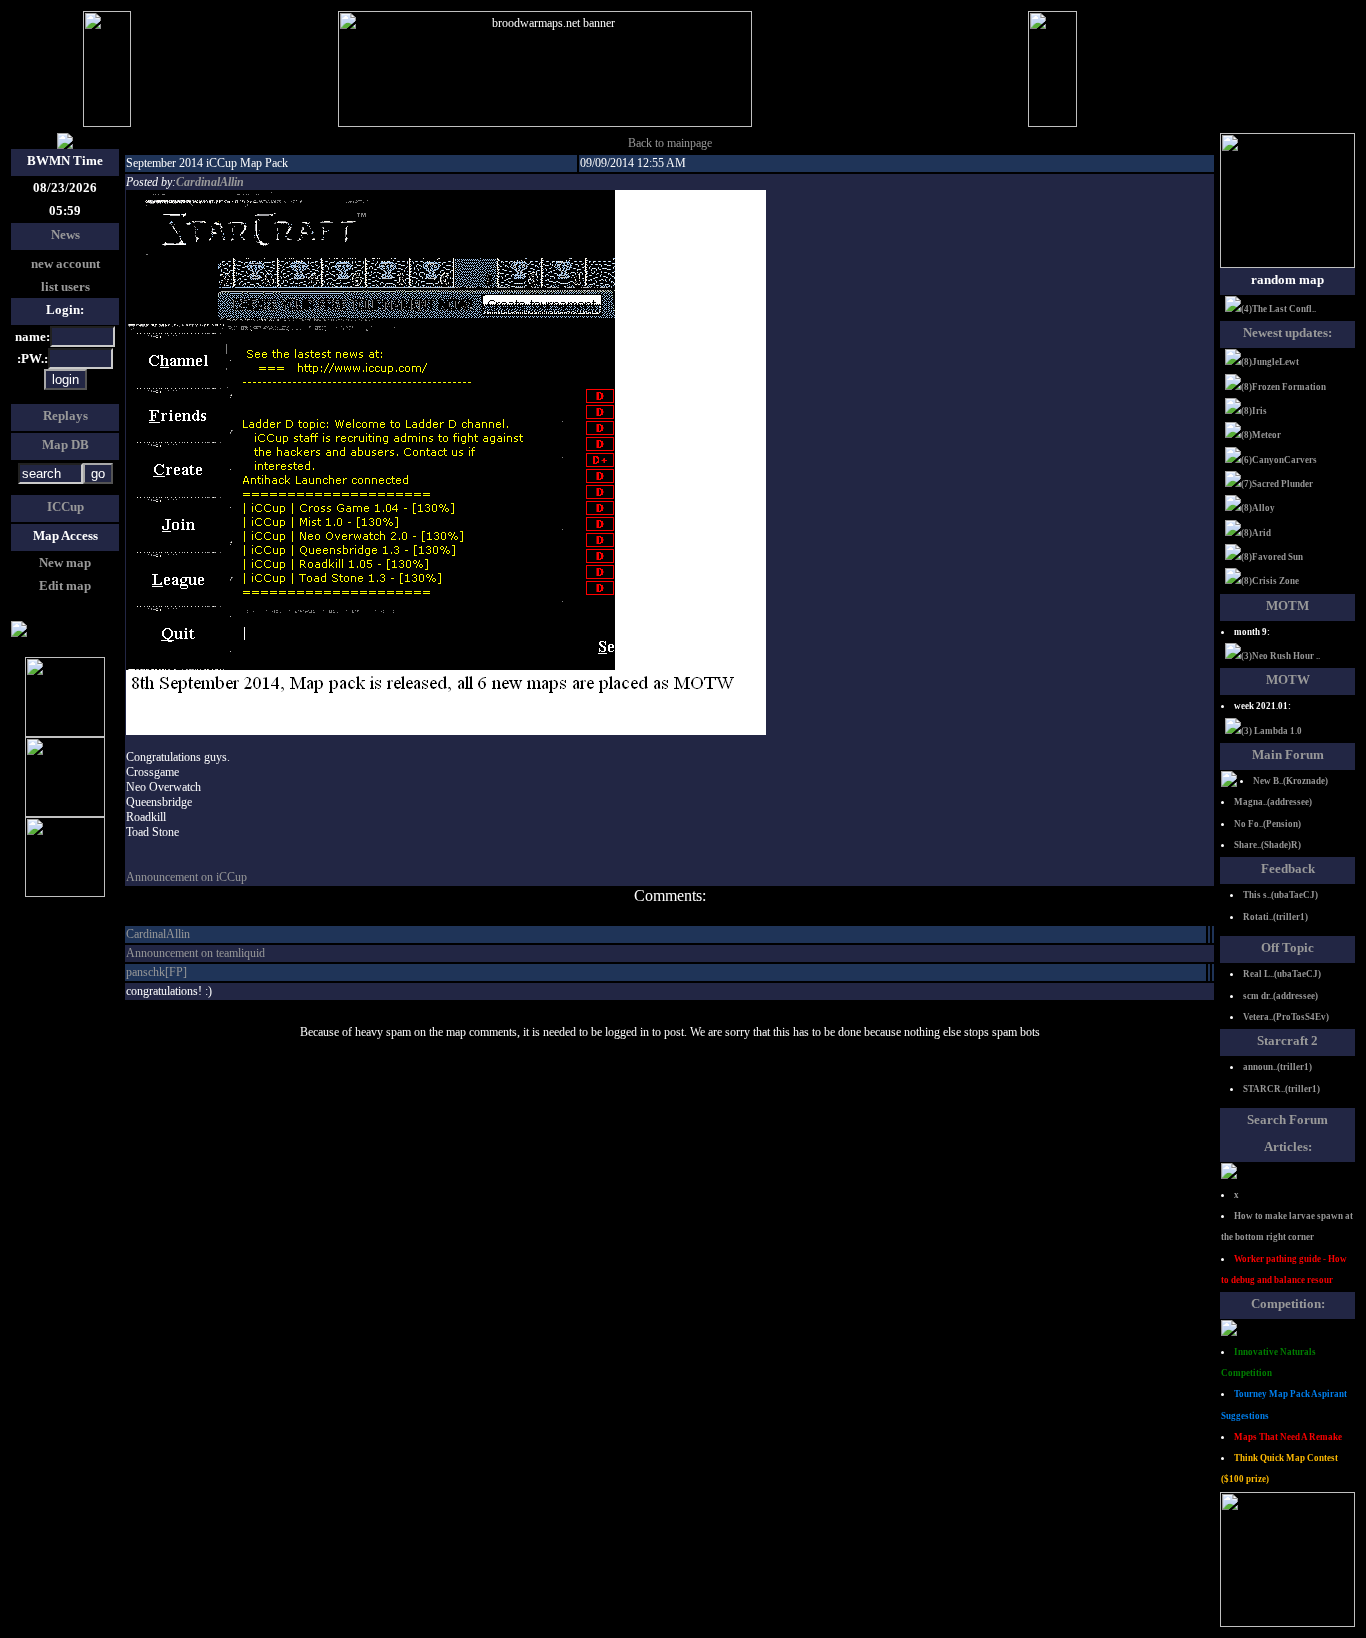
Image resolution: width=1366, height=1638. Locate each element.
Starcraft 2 (1287, 1040)
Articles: (1288, 1146)
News (65, 234)
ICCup (65, 506)
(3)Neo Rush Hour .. (1280, 656)
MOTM (1287, 605)
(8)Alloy (1258, 508)
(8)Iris (1254, 411)
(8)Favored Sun (1272, 557)
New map (65, 562)
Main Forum (1288, 754)
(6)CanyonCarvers (1279, 460)
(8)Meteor (1261, 435)
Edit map (65, 585)
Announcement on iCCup (186, 877)
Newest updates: (1287, 332)
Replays (65, 415)
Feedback (1288, 868)
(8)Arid (1256, 533)
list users (65, 286)
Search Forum (1287, 1119)
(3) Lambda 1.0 (1271, 731)
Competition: (1288, 1303)
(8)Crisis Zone (1270, 581)
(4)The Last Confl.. (1278, 309)
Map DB (65, 444)
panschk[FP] (156, 972)
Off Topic (1287, 947)
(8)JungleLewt (1270, 362)
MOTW (1288, 679)
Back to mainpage (670, 143)
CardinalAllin (210, 182)
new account (65, 263)
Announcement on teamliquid (195, 953)
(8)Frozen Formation (1283, 387)
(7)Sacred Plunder (1277, 484)
